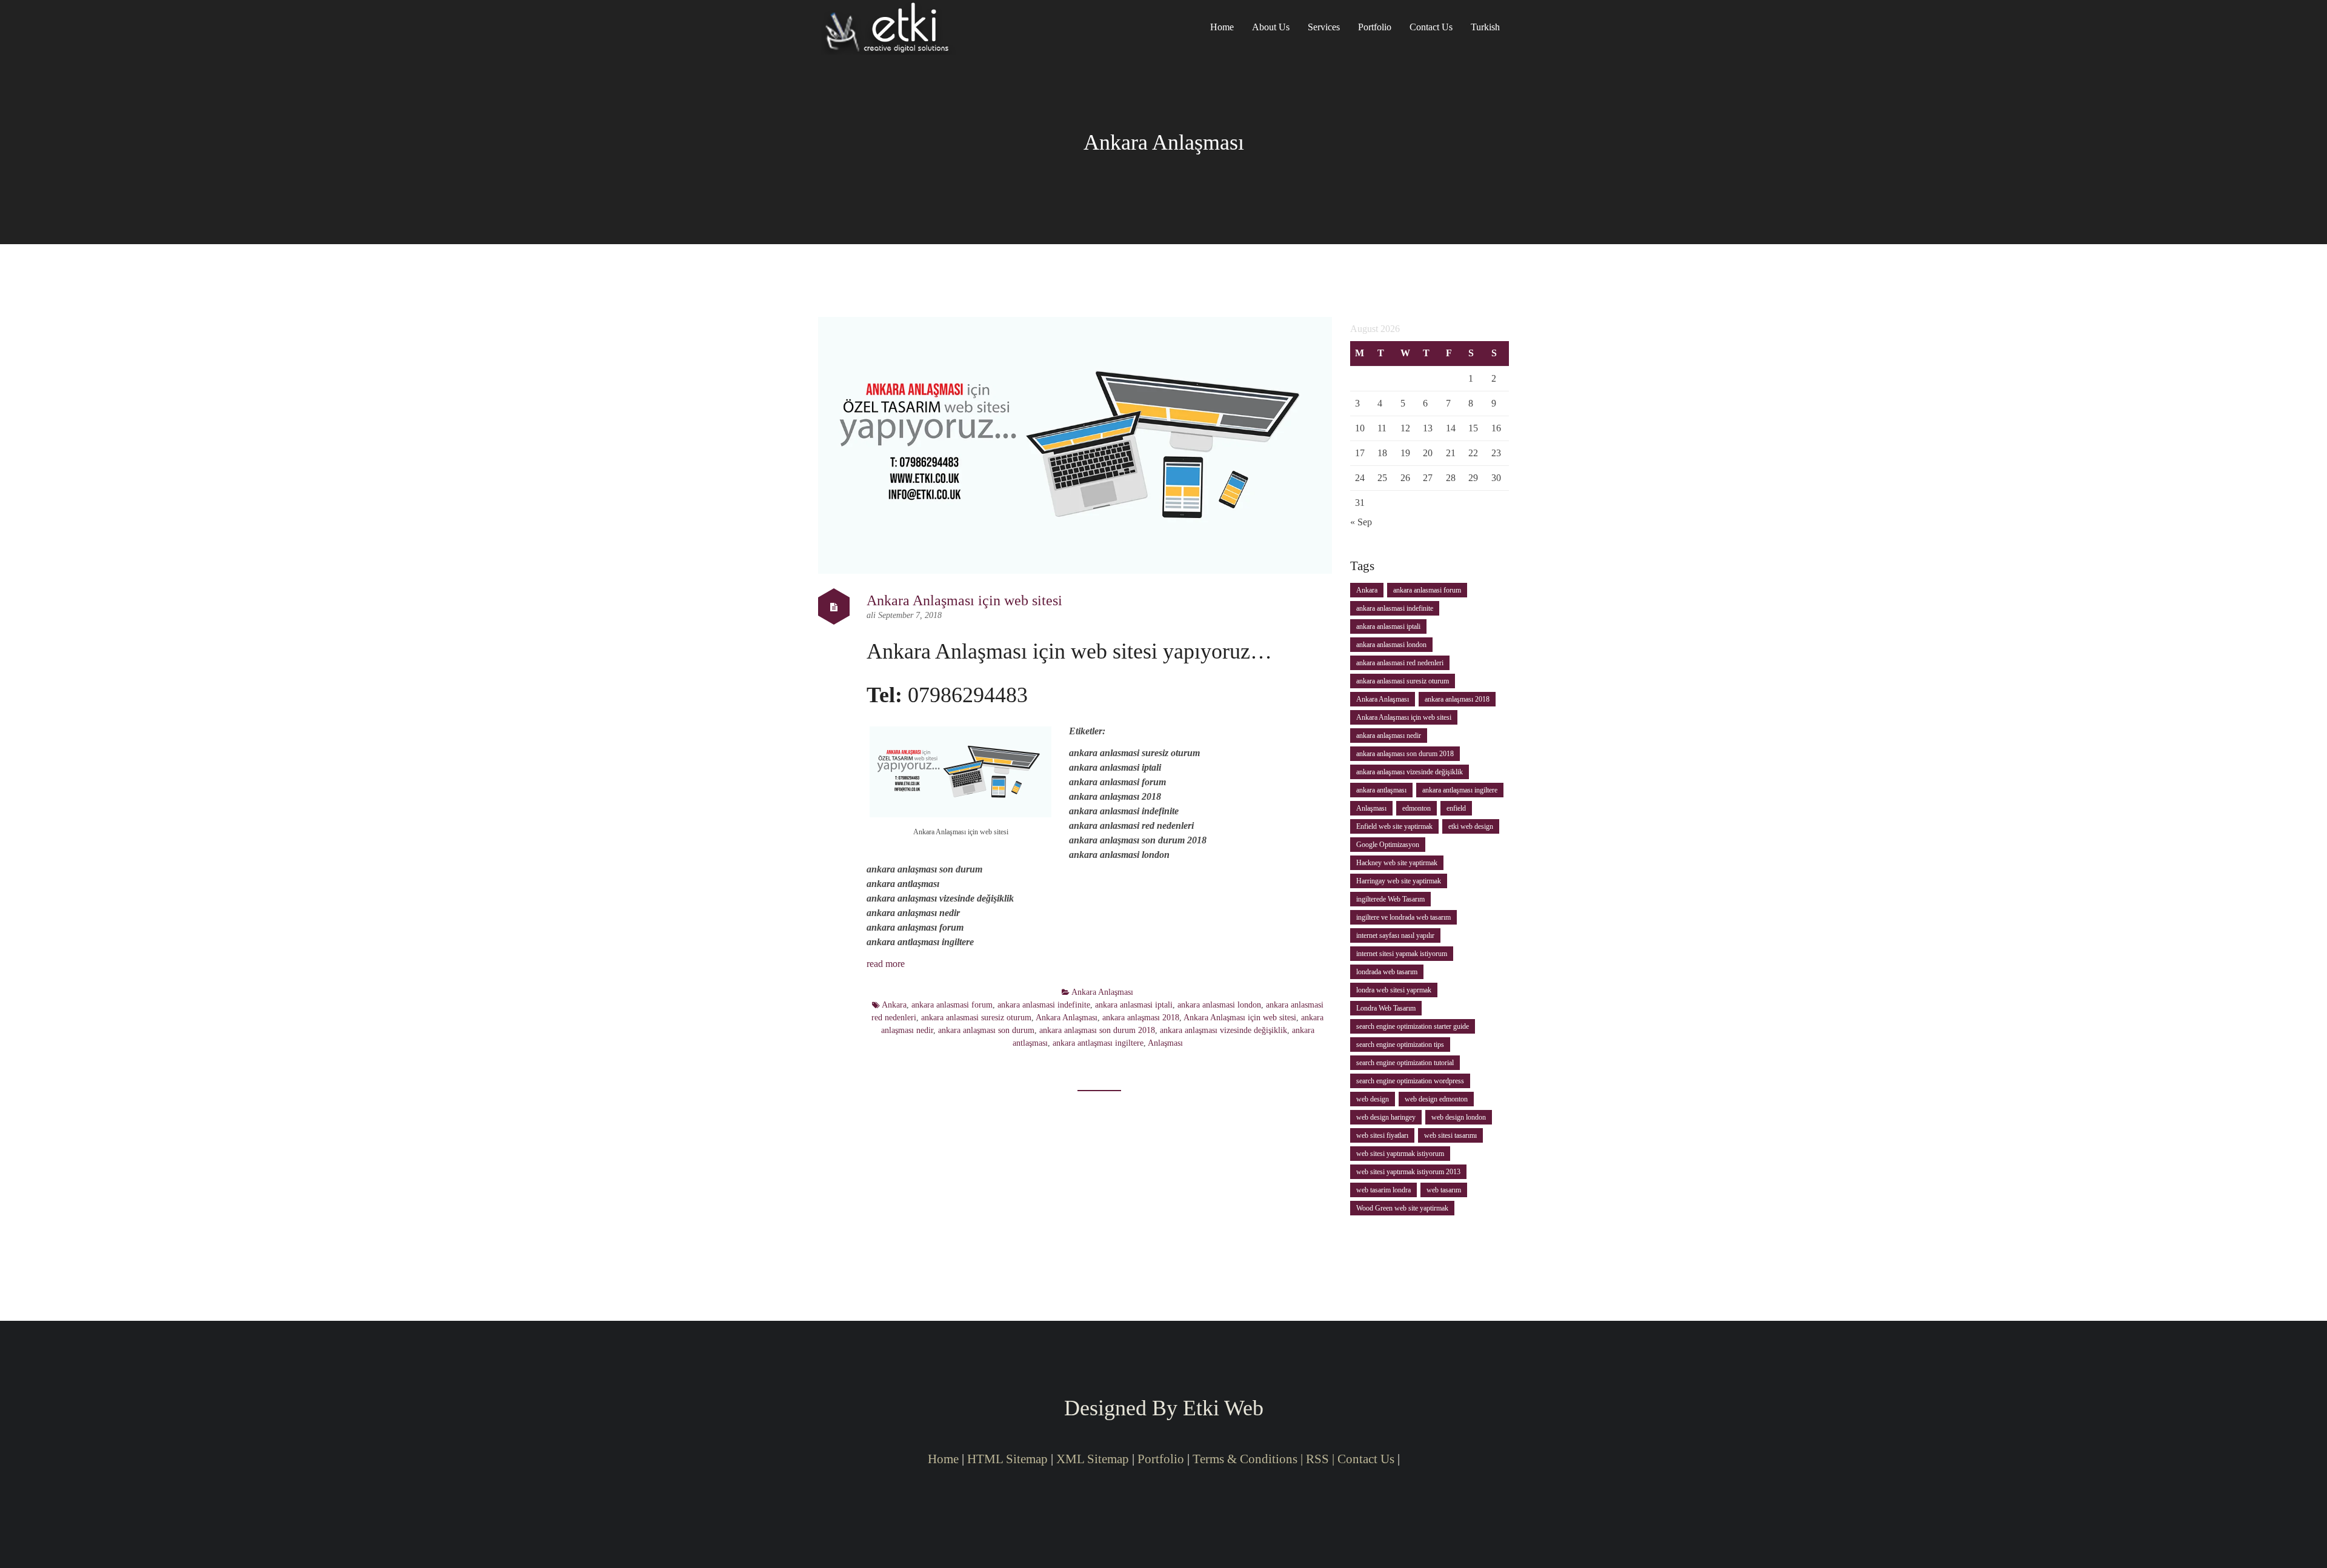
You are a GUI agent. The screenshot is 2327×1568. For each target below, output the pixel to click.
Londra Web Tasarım (1386, 1008)
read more (886, 964)
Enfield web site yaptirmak (1394, 826)
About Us (1271, 27)
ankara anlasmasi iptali (1134, 1005)
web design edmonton (1436, 1099)
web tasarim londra (1383, 1190)
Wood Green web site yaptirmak (1402, 1208)
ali (872, 615)
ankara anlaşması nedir (1389, 736)
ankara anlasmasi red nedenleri (1400, 663)
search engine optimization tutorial (1405, 1063)
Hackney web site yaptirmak (1397, 863)
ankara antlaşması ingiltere (1098, 1043)
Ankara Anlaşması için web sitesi (964, 600)
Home (1222, 27)
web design (1373, 1099)
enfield (1456, 808)
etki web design (1471, 826)
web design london (1459, 1117)
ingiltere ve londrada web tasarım (1403, 917)
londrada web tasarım (1387, 972)
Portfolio (1375, 27)
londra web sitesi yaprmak (1394, 990)
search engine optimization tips (1400, 1045)
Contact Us (1431, 27)
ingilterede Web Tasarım (1390, 899)
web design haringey (1386, 1117)
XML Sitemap (1093, 1459)
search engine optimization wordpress (1410, 1081)
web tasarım (1444, 1190)
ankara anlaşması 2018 (1141, 1018)
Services (1324, 27)
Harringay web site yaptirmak (1399, 881)
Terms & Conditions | (1248, 1459)
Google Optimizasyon (1388, 845)
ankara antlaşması (1381, 790)
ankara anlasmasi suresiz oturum (976, 1018)
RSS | (1322, 1459)
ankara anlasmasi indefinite (1044, 1005)
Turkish (1485, 27)
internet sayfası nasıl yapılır (1395, 935)
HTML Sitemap (1007, 1459)
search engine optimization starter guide (1413, 1026)
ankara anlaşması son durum (986, 1030)
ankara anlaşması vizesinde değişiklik (1223, 1030)
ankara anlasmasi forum (952, 1005)
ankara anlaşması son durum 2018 (1097, 1030)
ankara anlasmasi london (1219, 1005)
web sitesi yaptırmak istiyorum (1400, 1154)
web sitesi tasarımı (1450, 1135)
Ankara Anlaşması (1102, 992)
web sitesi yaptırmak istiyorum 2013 (1408, 1172)
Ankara (894, 1005)
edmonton (1417, 808)
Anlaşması (1165, 1043)
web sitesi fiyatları (1382, 1135)
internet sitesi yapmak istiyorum (1402, 954)
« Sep (1361, 522)
